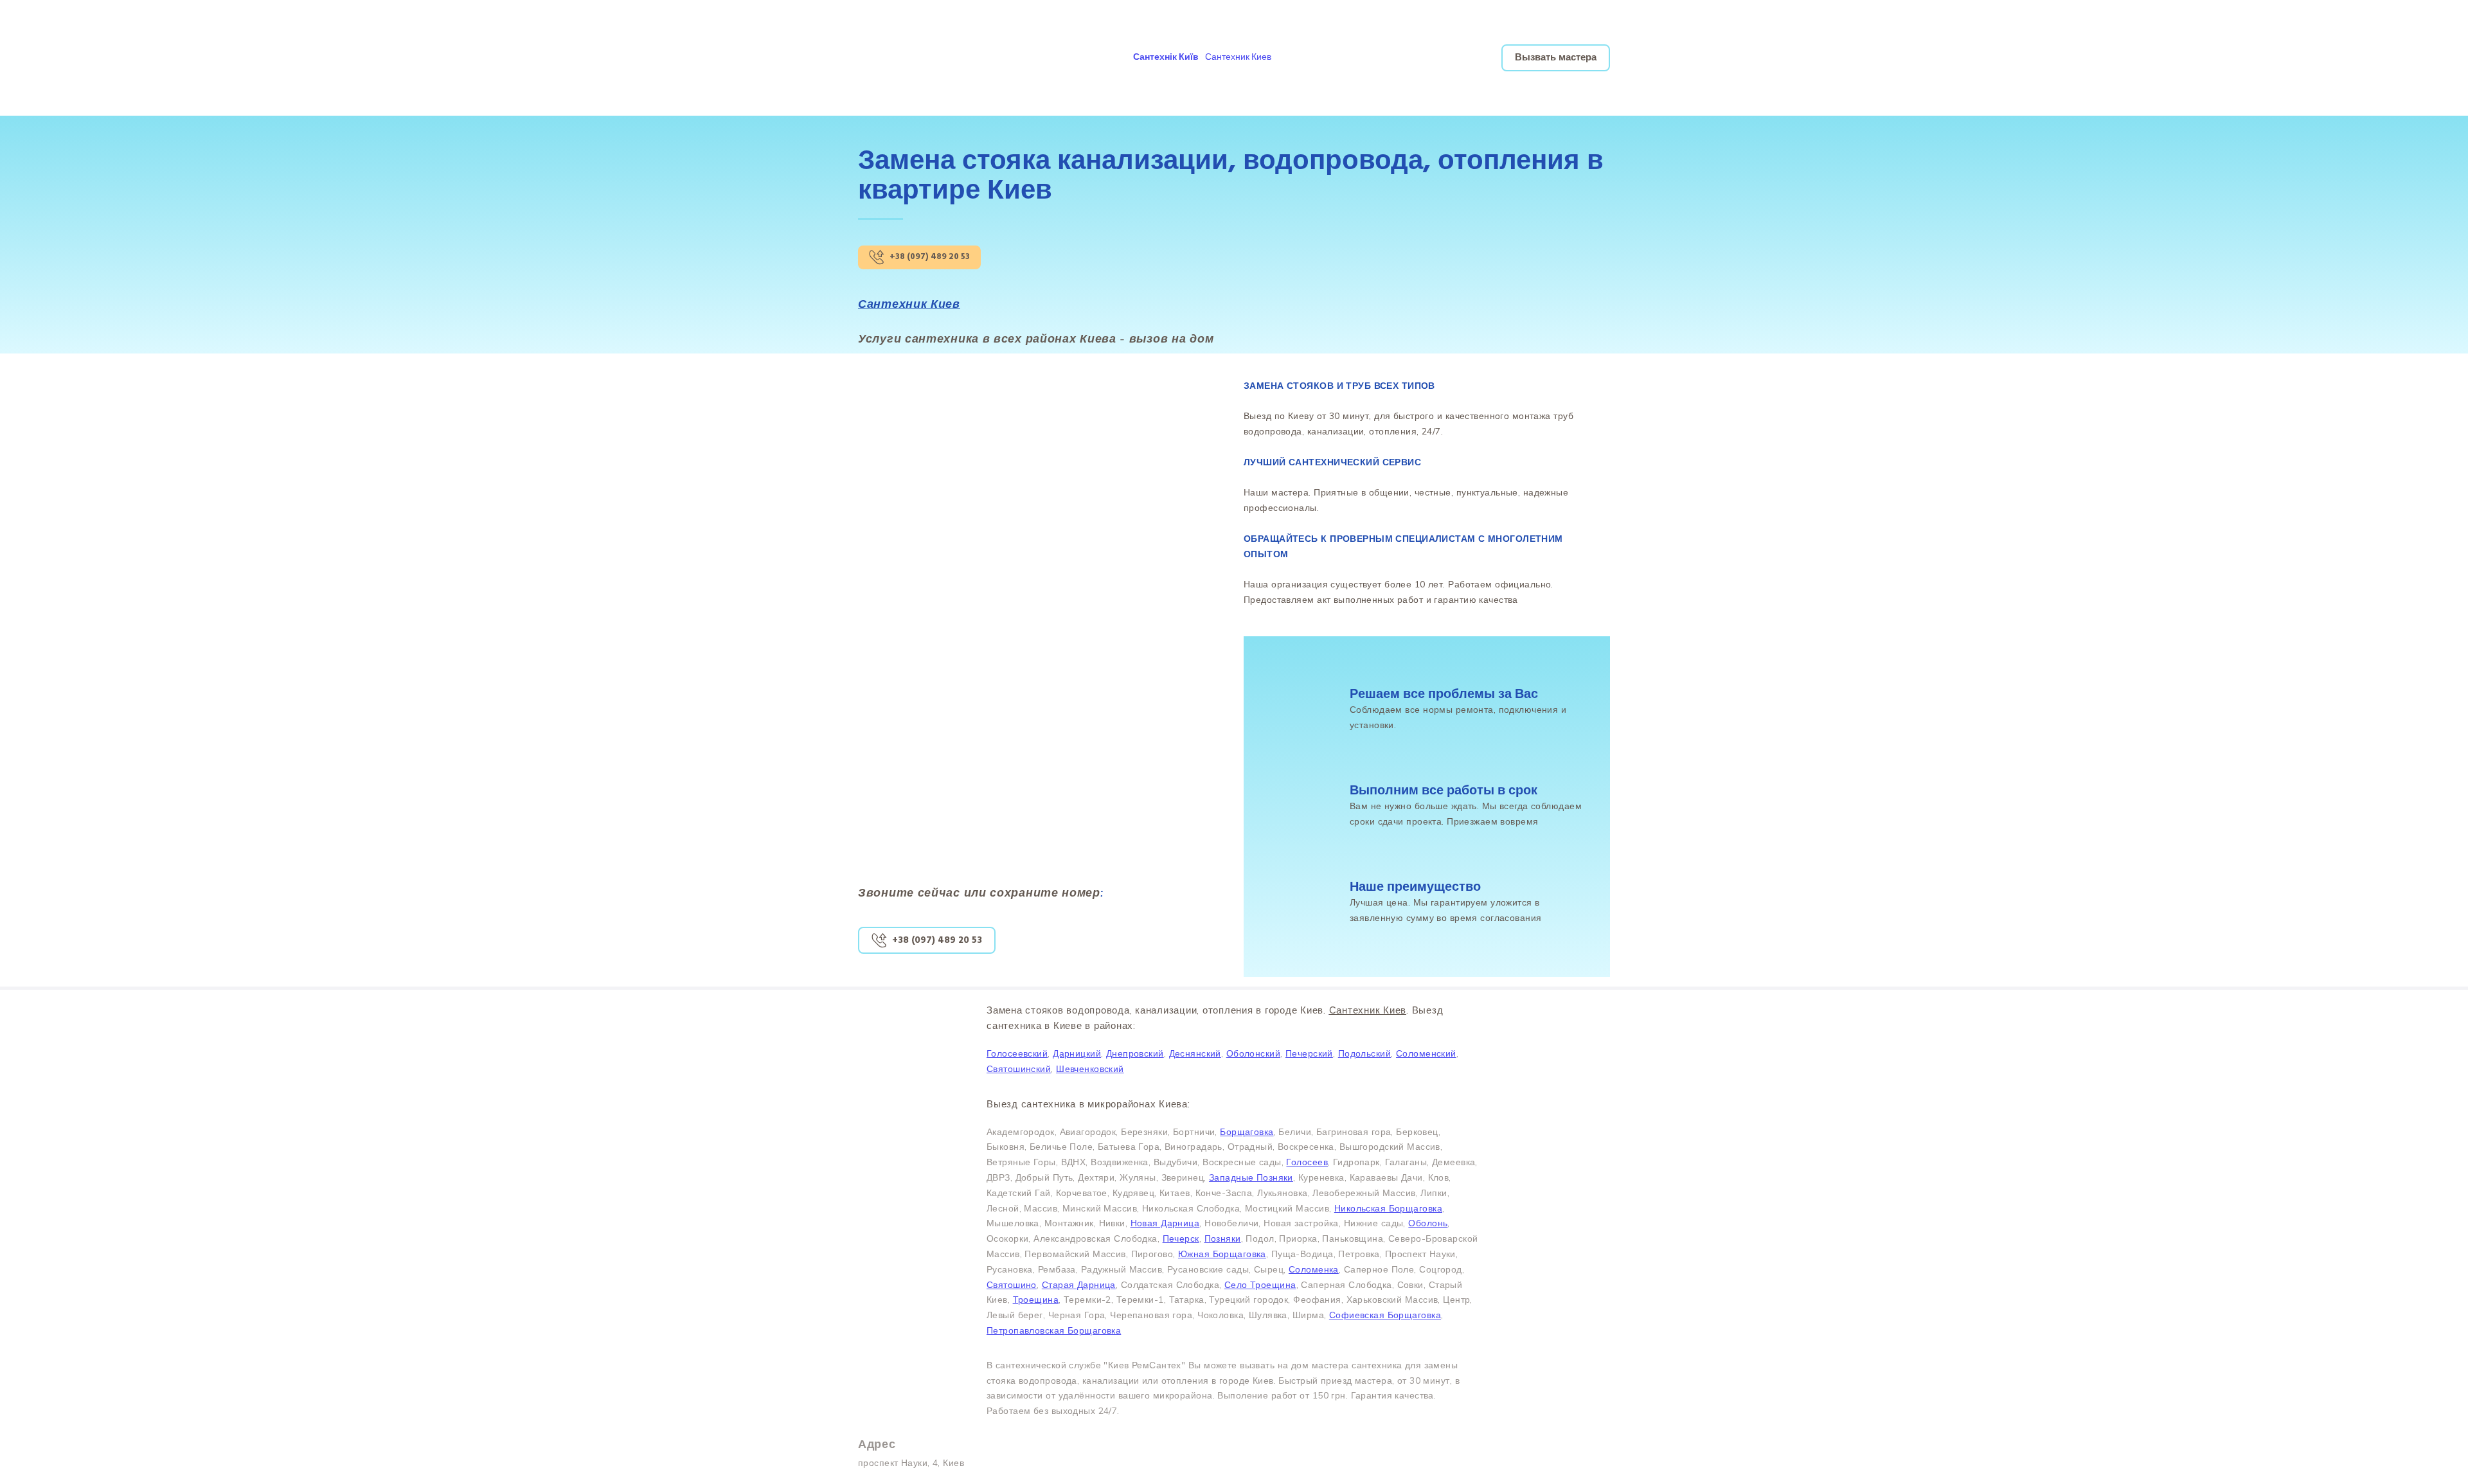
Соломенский (1426, 1053)
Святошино (1012, 1285)
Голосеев (1307, 1162)
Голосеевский (1017, 1053)
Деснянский (1195, 1053)
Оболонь (1428, 1223)
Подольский (1364, 1053)
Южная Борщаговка (1222, 1254)
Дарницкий (1077, 1053)
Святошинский (1019, 1069)
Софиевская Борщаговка (1385, 1315)
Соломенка (1314, 1269)
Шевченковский (1090, 1069)
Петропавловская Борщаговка (1054, 1330)
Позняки (1223, 1238)
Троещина (1036, 1300)
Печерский (1309, 1053)
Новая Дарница (1165, 1223)
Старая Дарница (1079, 1285)
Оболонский (1253, 1053)
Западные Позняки (1251, 1177)
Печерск (1181, 1238)
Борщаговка (1247, 1132)
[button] (1166, 58)
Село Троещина (1260, 1285)
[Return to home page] (927, 58)
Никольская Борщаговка (1388, 1208)
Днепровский (1135, 1053)
